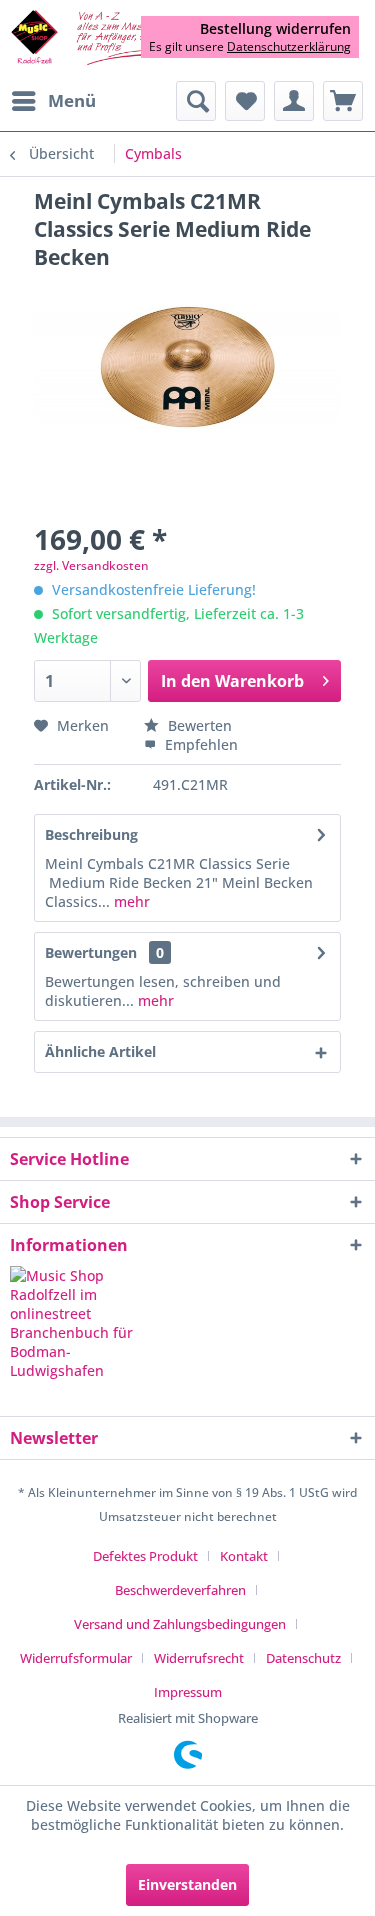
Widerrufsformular (76, 1658)
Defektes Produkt (145, 1556)
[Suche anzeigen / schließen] (196, 101)
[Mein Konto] (294, 101)
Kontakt (244, 1556)
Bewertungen (91, 952)
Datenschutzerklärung (289, 46)
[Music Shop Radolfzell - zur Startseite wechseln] (99, 38)
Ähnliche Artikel (100, 1051)
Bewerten (198, 725)
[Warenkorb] (343, 101)
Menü (72, 100)
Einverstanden (187, 1884)
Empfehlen (199, 744)
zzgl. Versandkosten (91, 565)
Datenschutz (303, 1658)
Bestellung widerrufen (275, 29)
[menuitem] (53, 101)
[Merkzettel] (245, 101)
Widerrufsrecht (199, 1658)
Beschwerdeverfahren (180, 1590)
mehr (130, 901)
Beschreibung (91, 834)
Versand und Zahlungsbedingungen (180, 1624)
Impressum (188, 1692)
